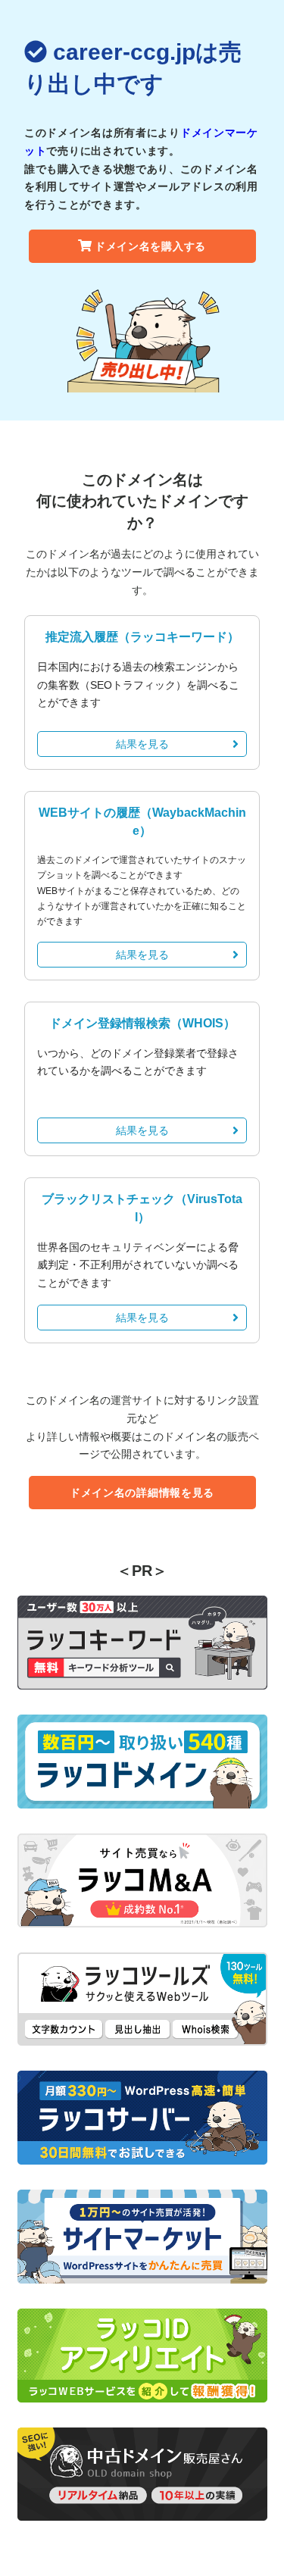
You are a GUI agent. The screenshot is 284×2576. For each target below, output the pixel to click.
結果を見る (142, 744)
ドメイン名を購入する (150, 246)
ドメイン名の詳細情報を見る (142, 1493)
